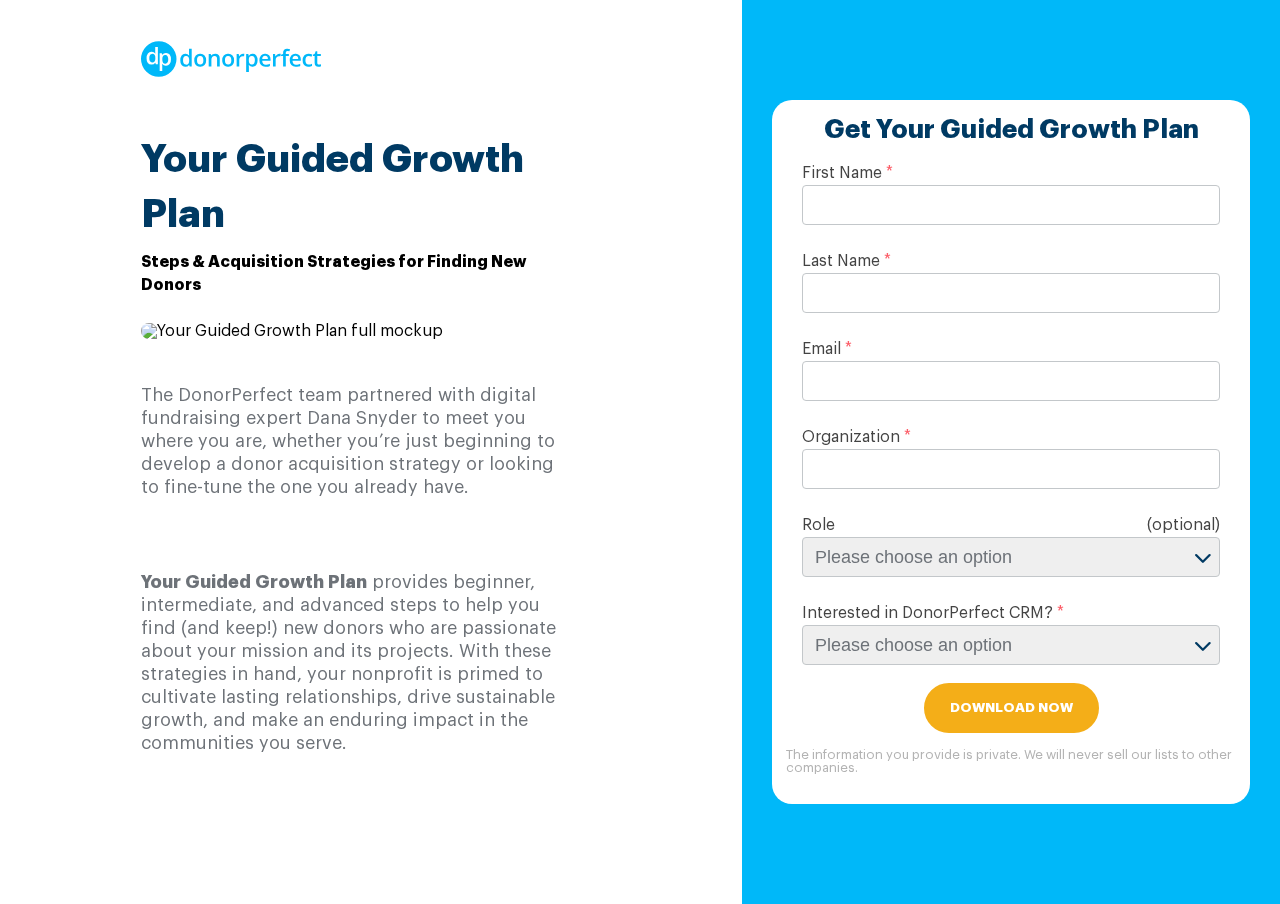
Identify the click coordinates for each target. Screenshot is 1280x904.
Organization (851, 437)
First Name (842, 173)
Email (821, 349)
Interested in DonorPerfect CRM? (927, 613)
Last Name (841, 261)
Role (818, 525)
